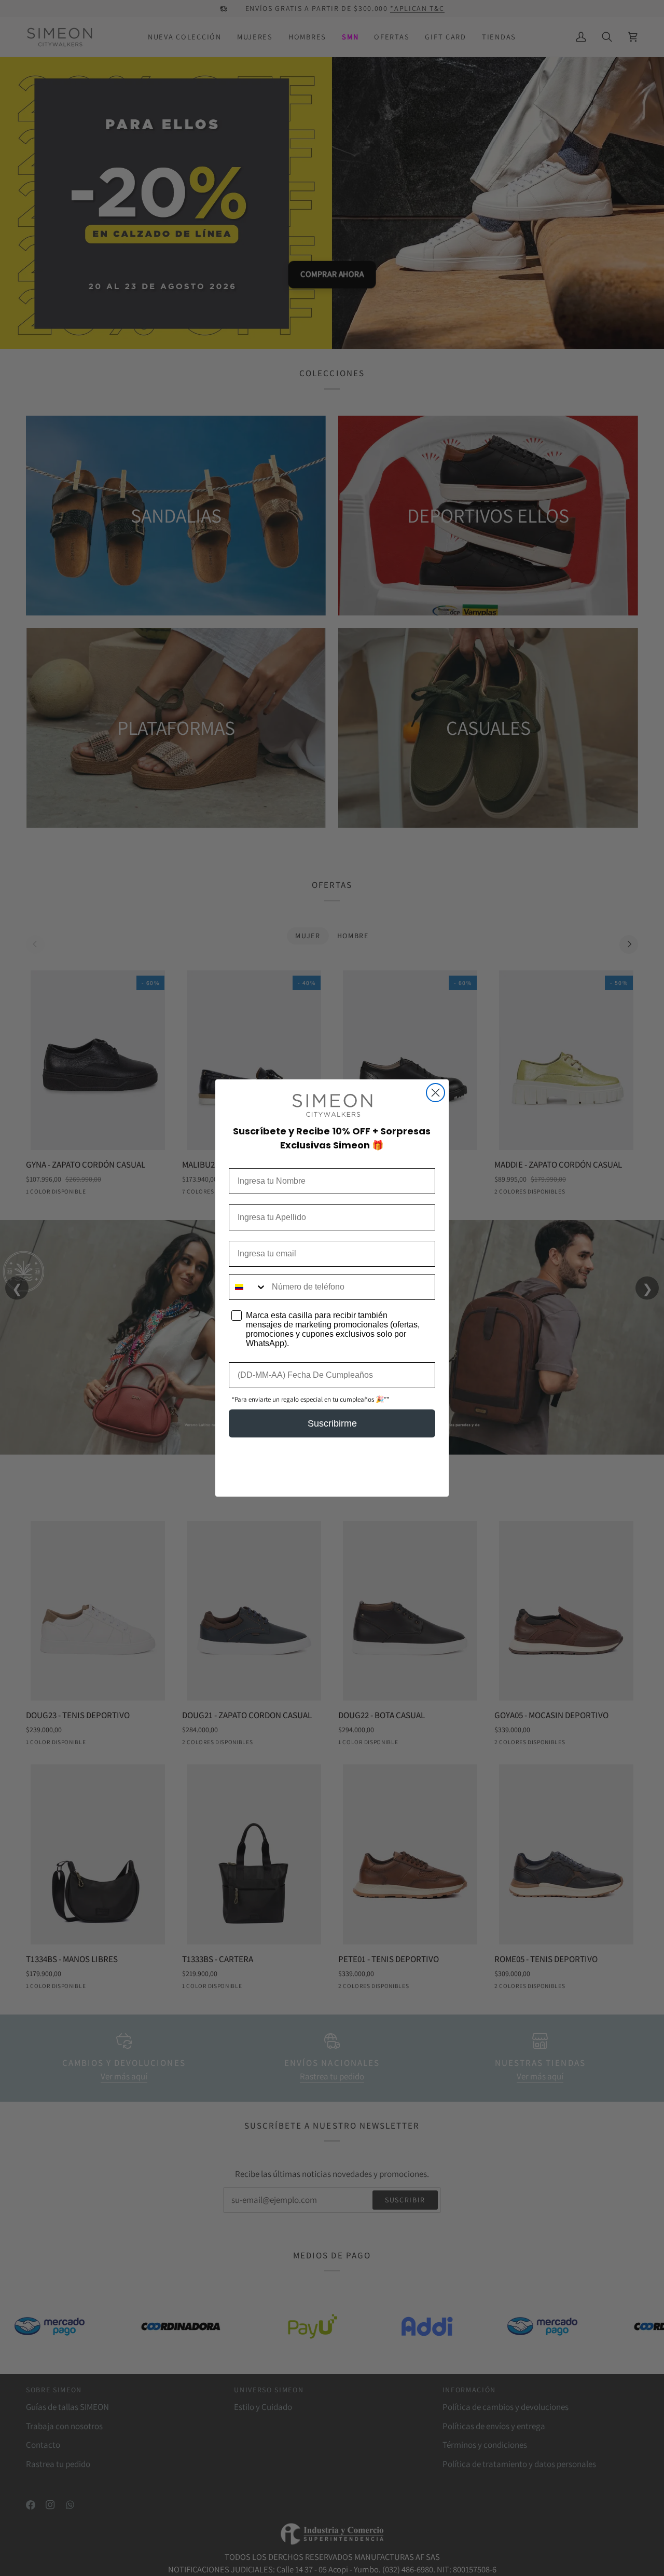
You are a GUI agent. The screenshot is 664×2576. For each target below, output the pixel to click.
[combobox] (248, 1287)
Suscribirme (332, 1423)
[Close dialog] (435, 1093)
